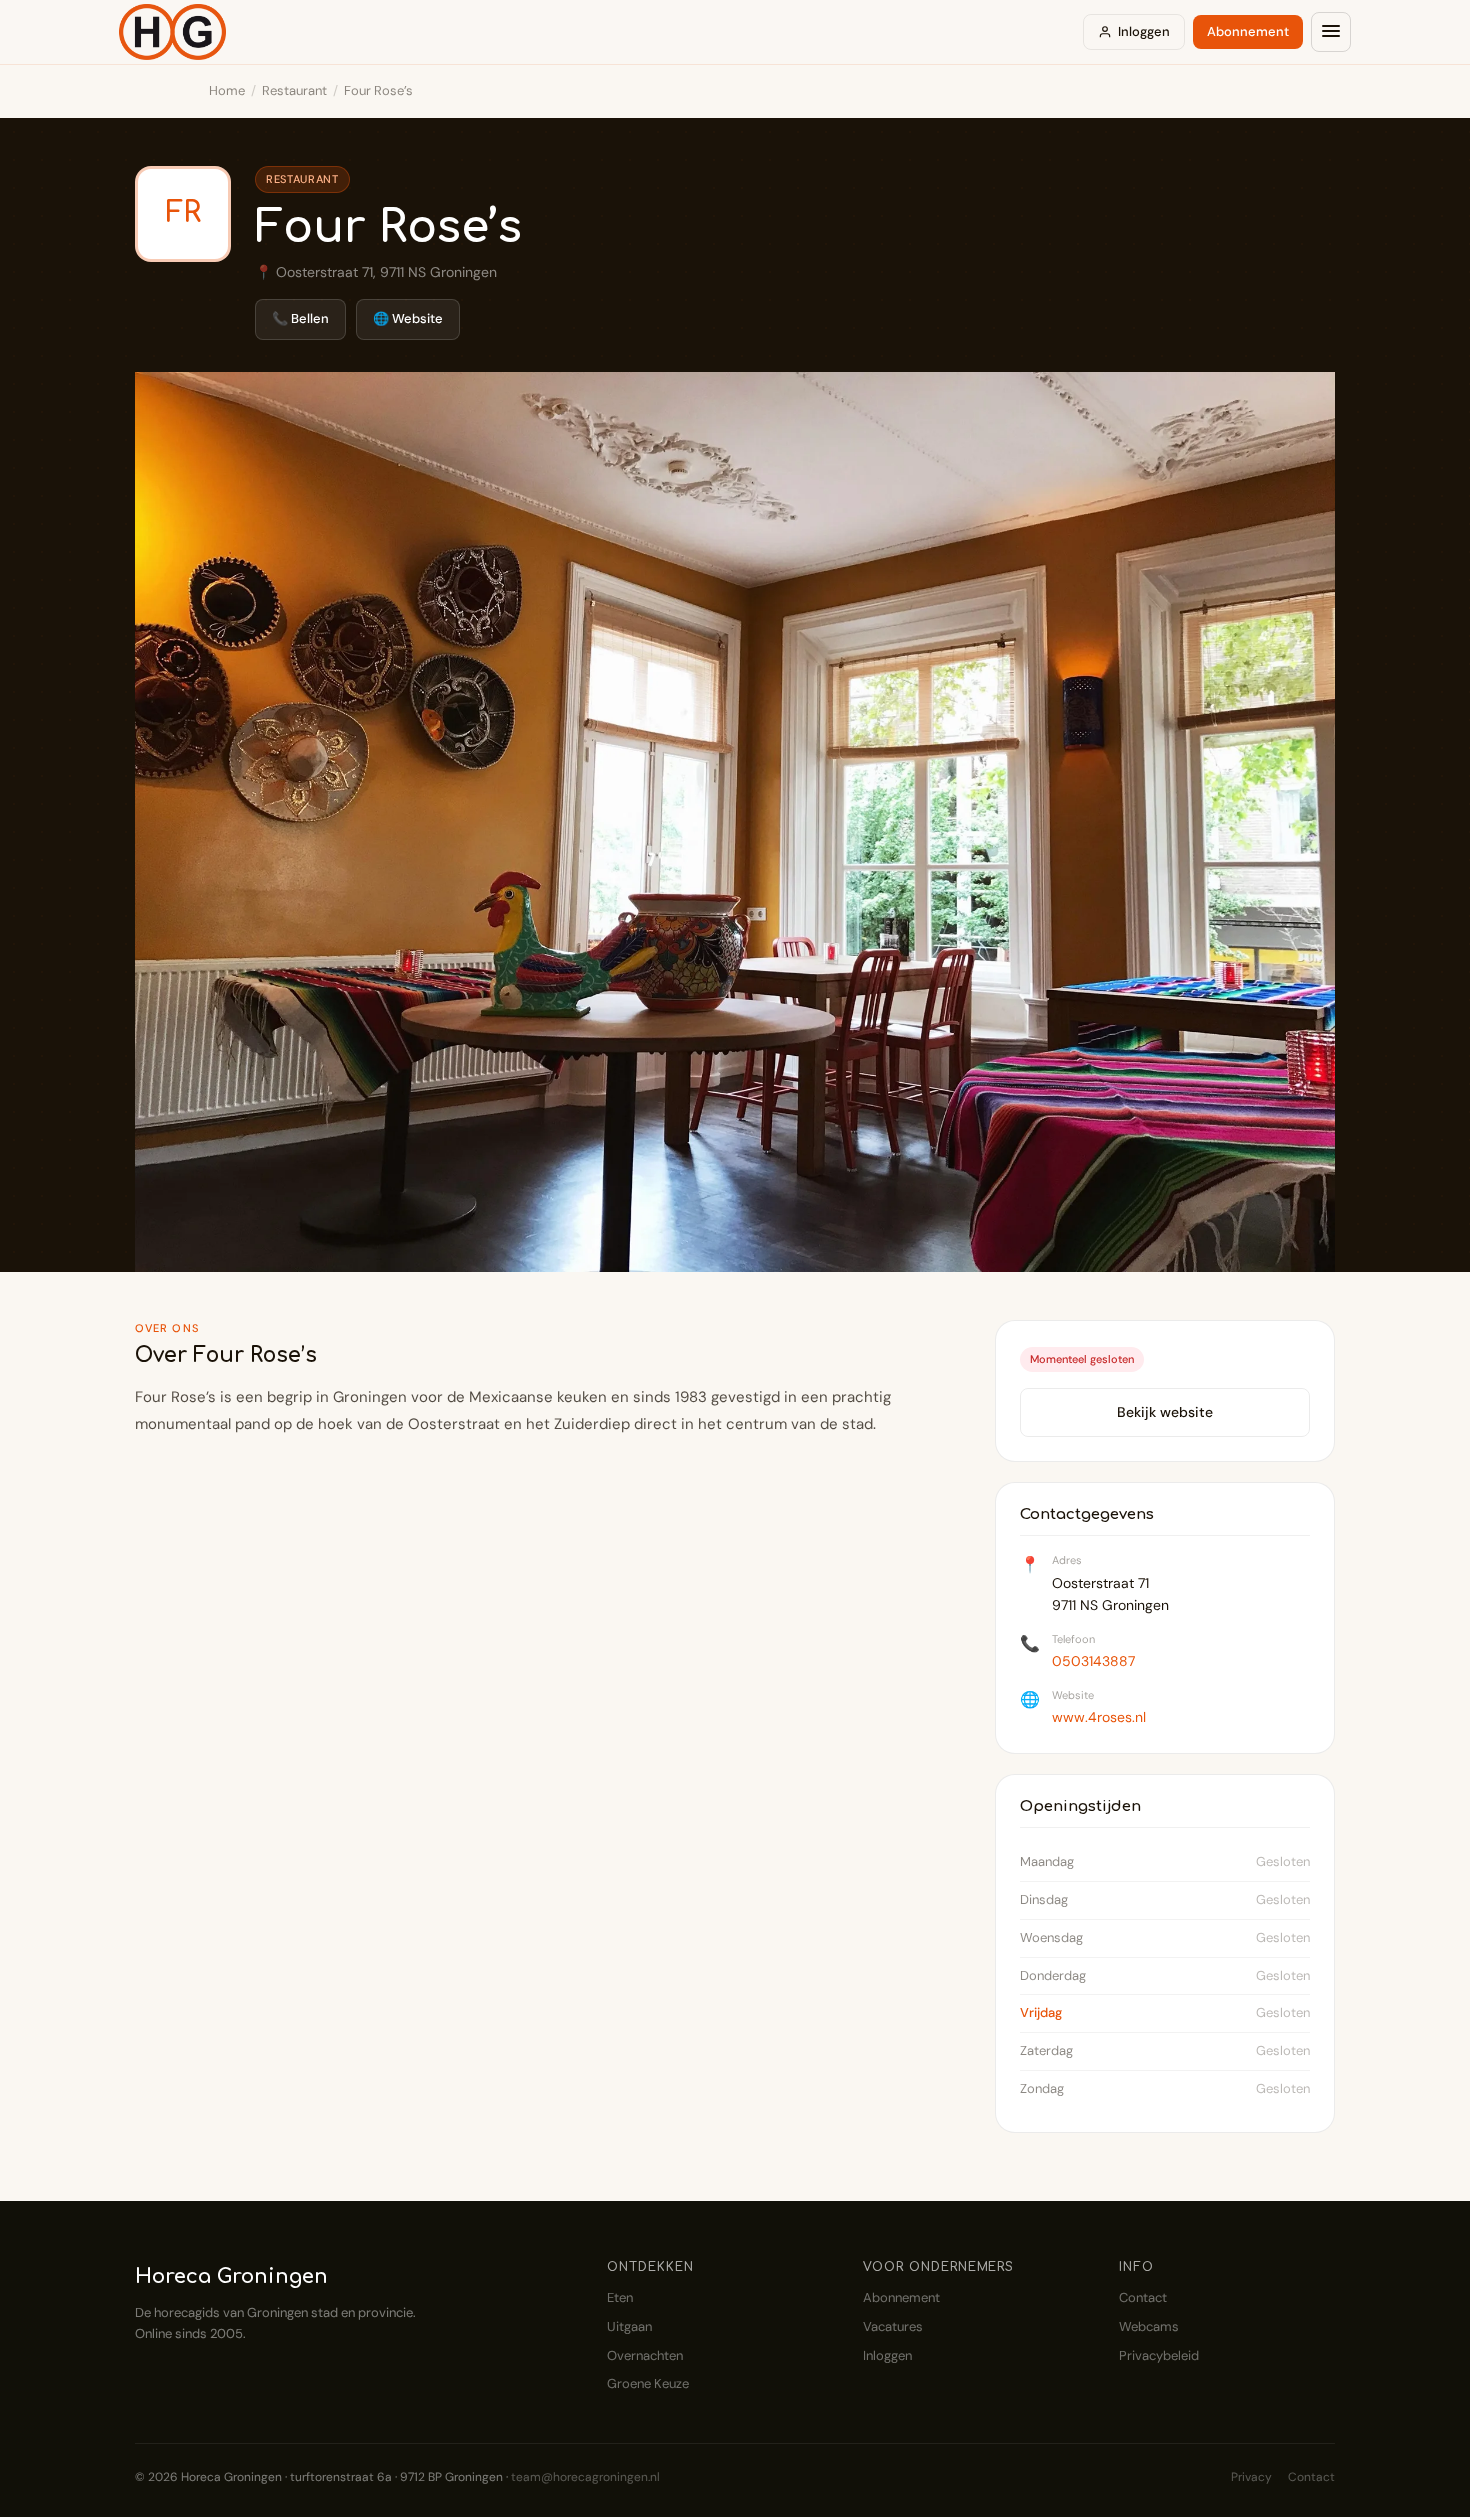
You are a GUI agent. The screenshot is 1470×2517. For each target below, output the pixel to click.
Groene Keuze (648, 2383)
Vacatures (893, 2326)
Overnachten (645, 2355)
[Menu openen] (1331, 32)
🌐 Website (408, 318)
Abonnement (1248, 31)
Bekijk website (1165, 1412)
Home (227, 90)
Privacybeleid (1159, 2355)
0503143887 (1093, 1661)
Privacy (1251, 2477)
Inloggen (1144, 31)
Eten (620, 2297)
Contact (1143, 2297)
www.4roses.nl (1099, 1717)
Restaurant (294, 90)
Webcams (1149, 2326)
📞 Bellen (300, 318)
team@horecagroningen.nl (585, 2477)
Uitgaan (629, 2326)
